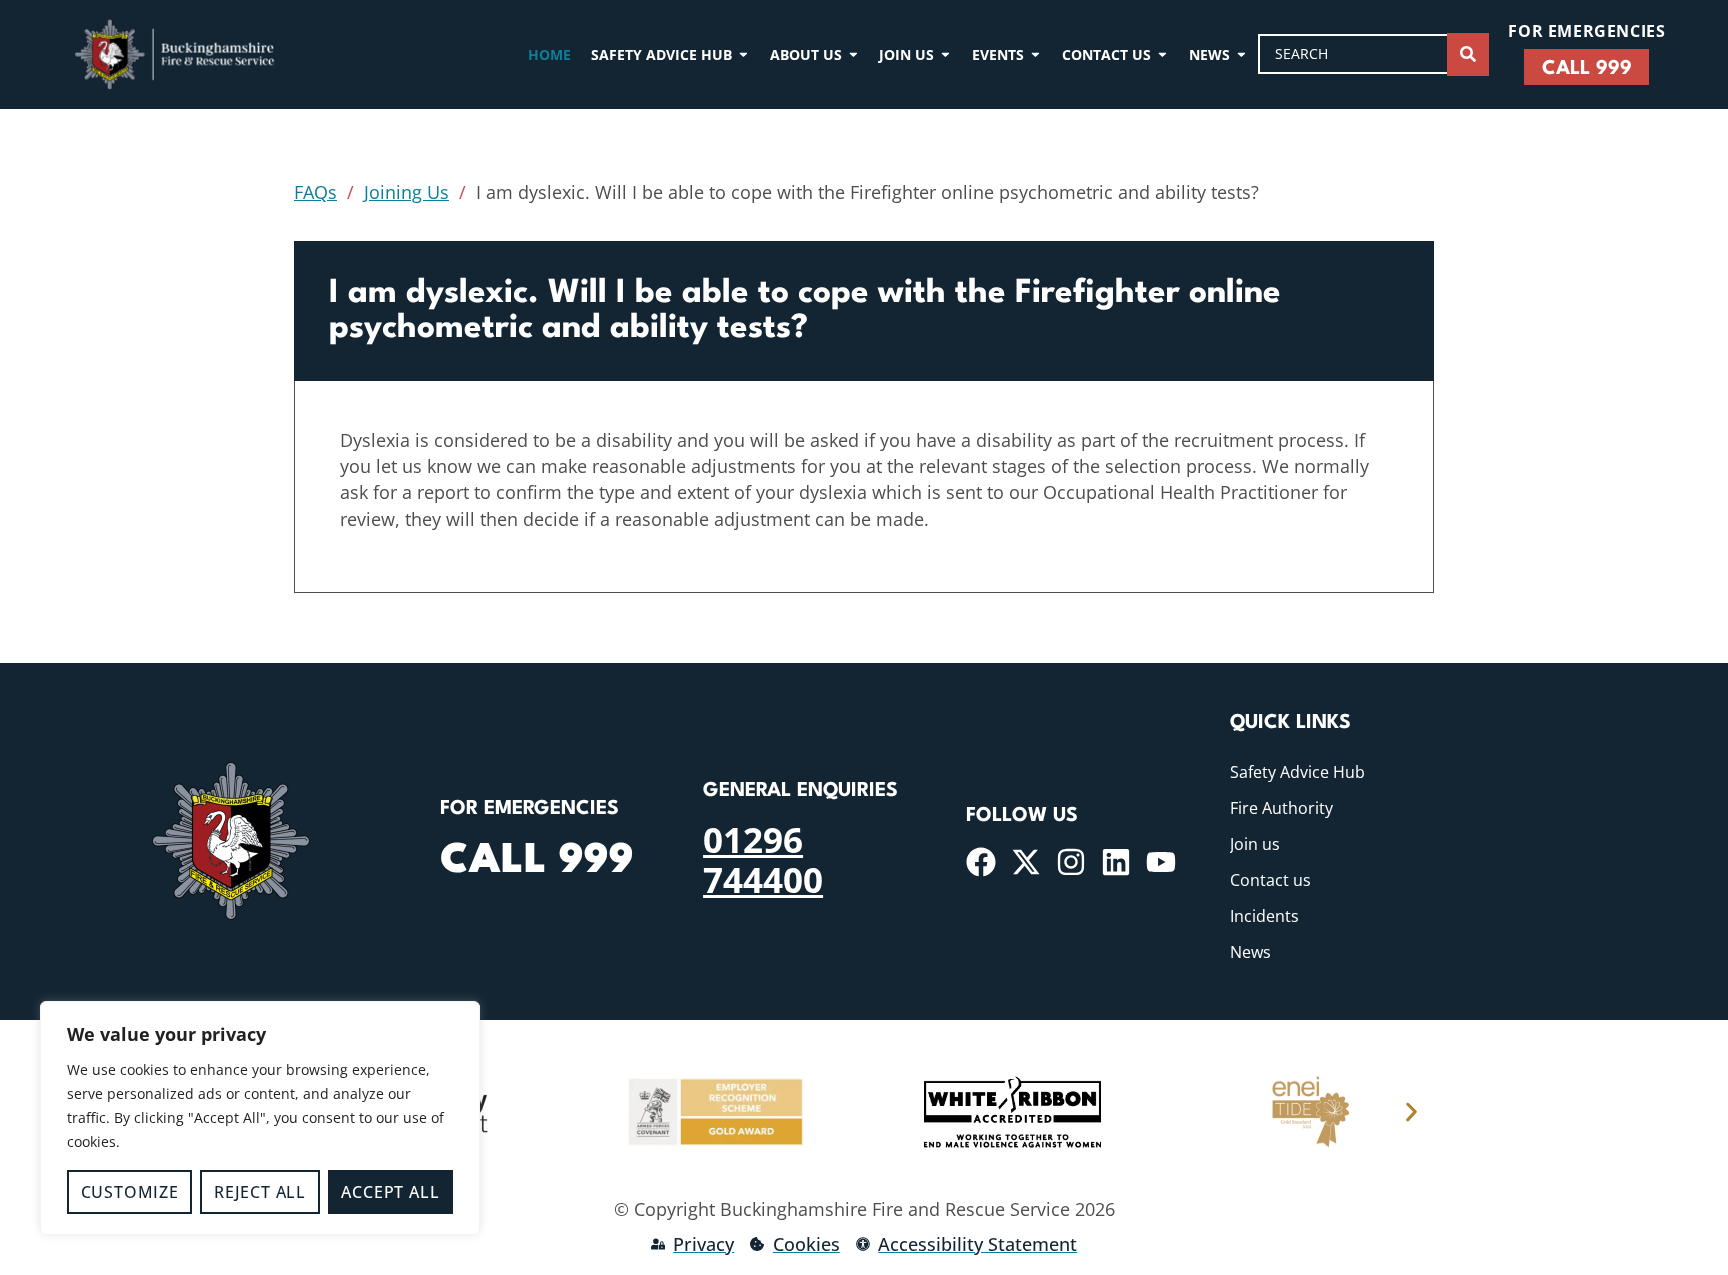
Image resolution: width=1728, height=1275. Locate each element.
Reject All (260, 1192)
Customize (130, 1192)
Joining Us (406, 192)
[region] (260, 1118)
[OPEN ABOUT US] (853, 54)
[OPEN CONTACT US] (1162, 54)
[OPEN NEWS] (1241, 54)
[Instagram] (1071, 862)
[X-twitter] (1026, 862)
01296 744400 (763, 859)
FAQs (315, 192)
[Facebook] (981, 862)
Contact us (1270, 880)
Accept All (390, 1192)
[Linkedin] (1116, 862)
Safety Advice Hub (1297, 772)
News (1250, 952)
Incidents (1264, 916)
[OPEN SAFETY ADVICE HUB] (743, 54)
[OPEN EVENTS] (1035, 54)
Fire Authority (1281, 808)
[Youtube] (1161, 862)
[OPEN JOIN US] (945, 54)
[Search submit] (1468, 54)
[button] (1411, 1112)
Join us (1255, 844)
